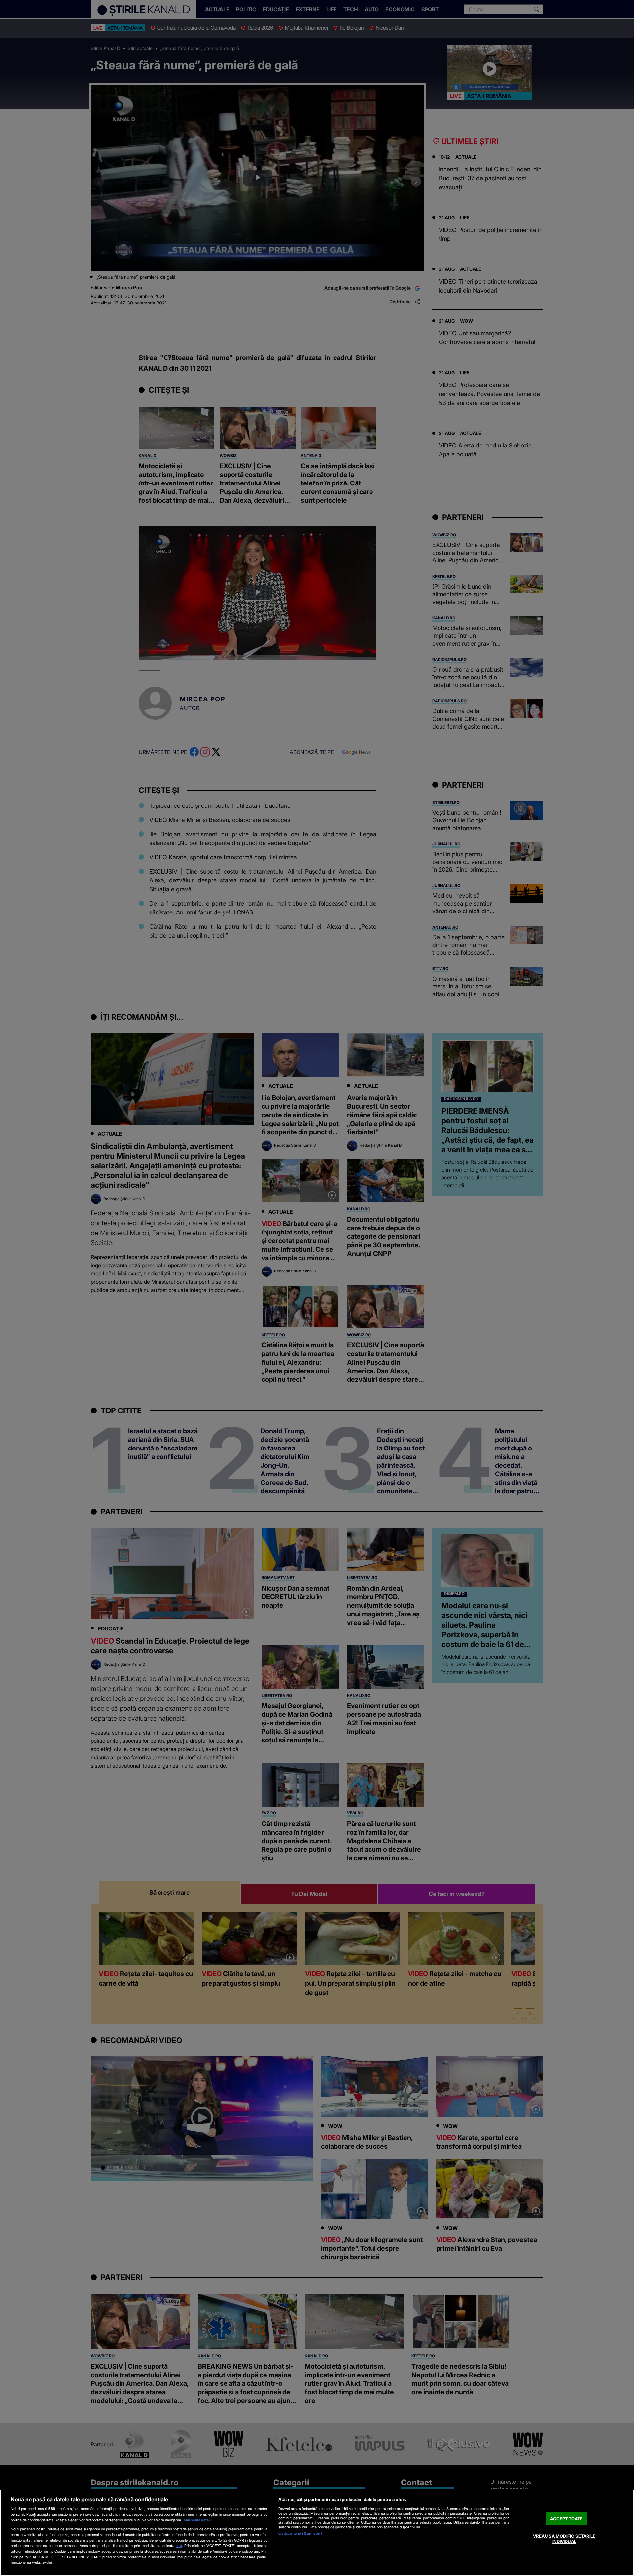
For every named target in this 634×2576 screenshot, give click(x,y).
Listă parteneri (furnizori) (300, 2533)
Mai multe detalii (198, 2520)
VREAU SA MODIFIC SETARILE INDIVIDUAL (564, 2539)
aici (179, 2545)
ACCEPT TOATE (566, 2519)
